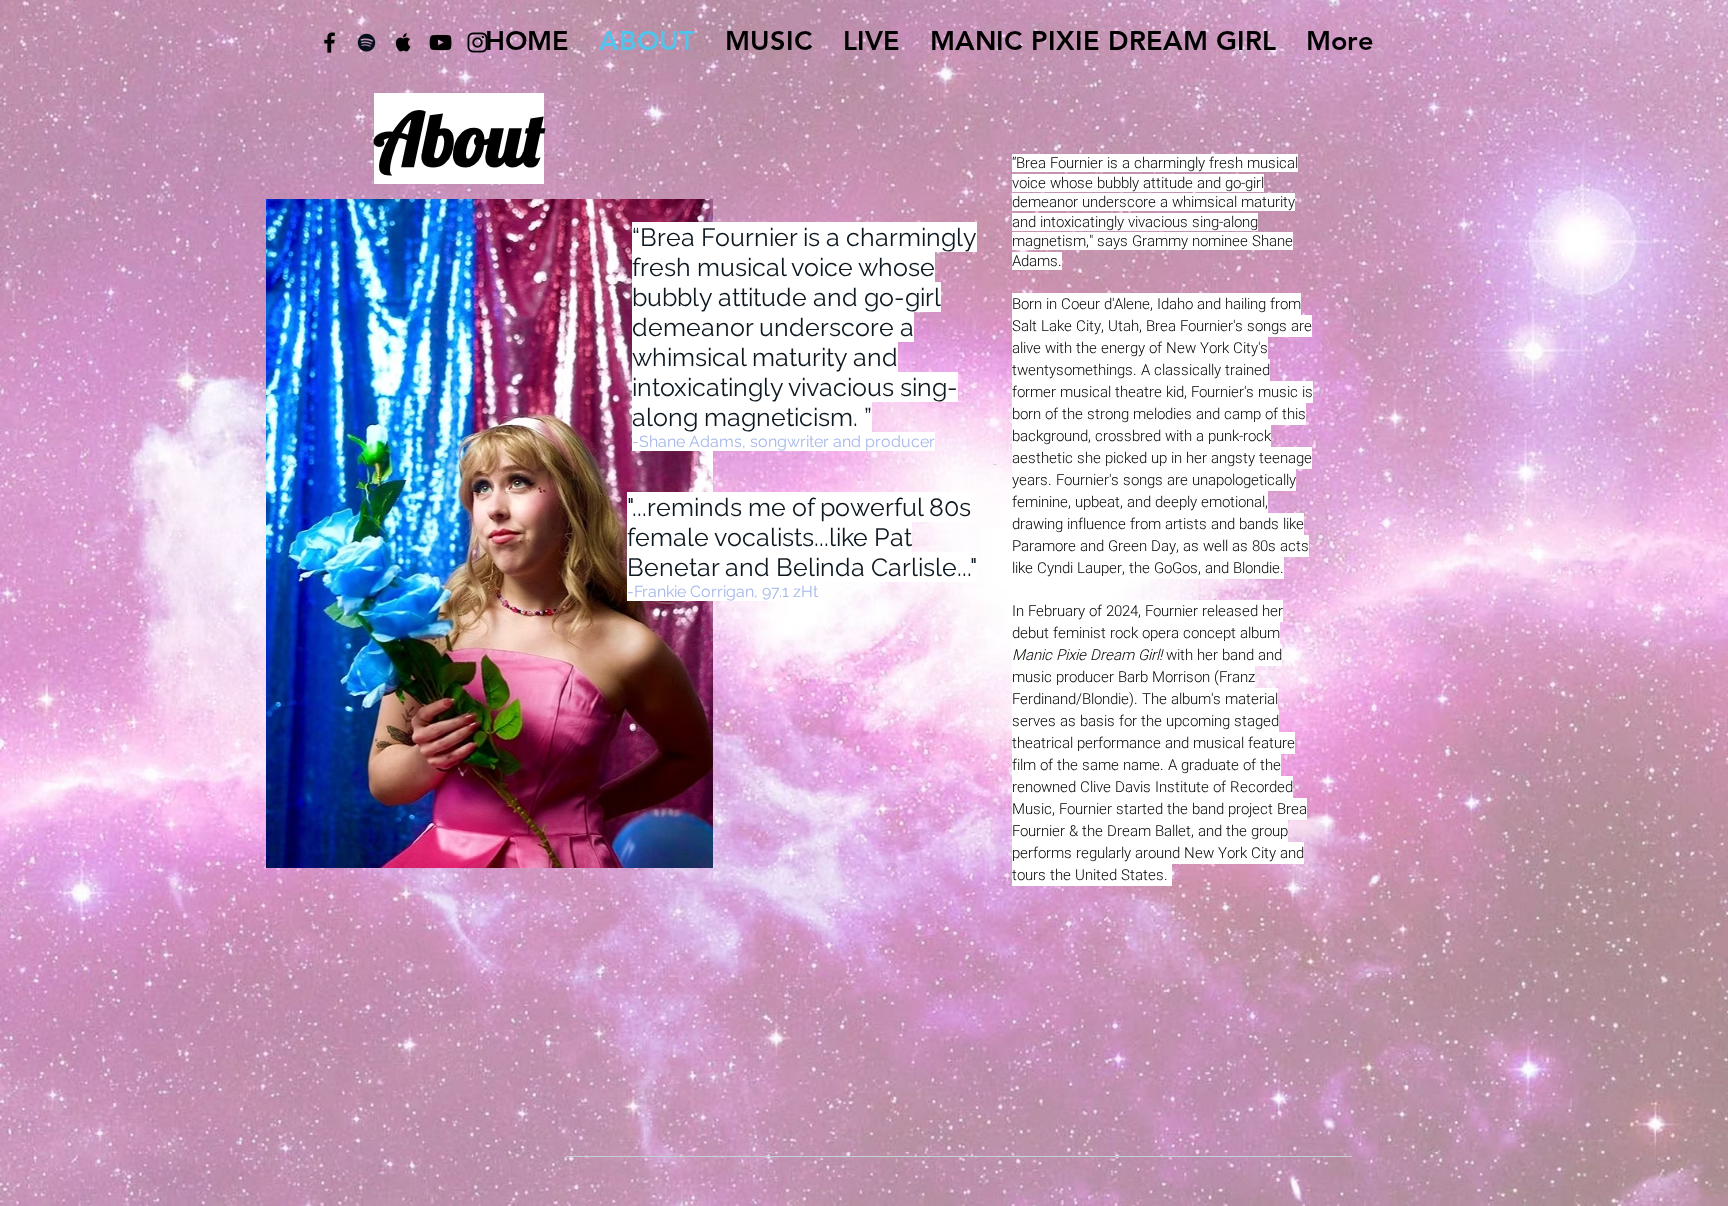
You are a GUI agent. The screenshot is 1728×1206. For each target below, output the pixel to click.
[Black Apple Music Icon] (403, 42)
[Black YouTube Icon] (440, 42)
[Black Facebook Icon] (329, 42)
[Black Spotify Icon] (366, 42)
